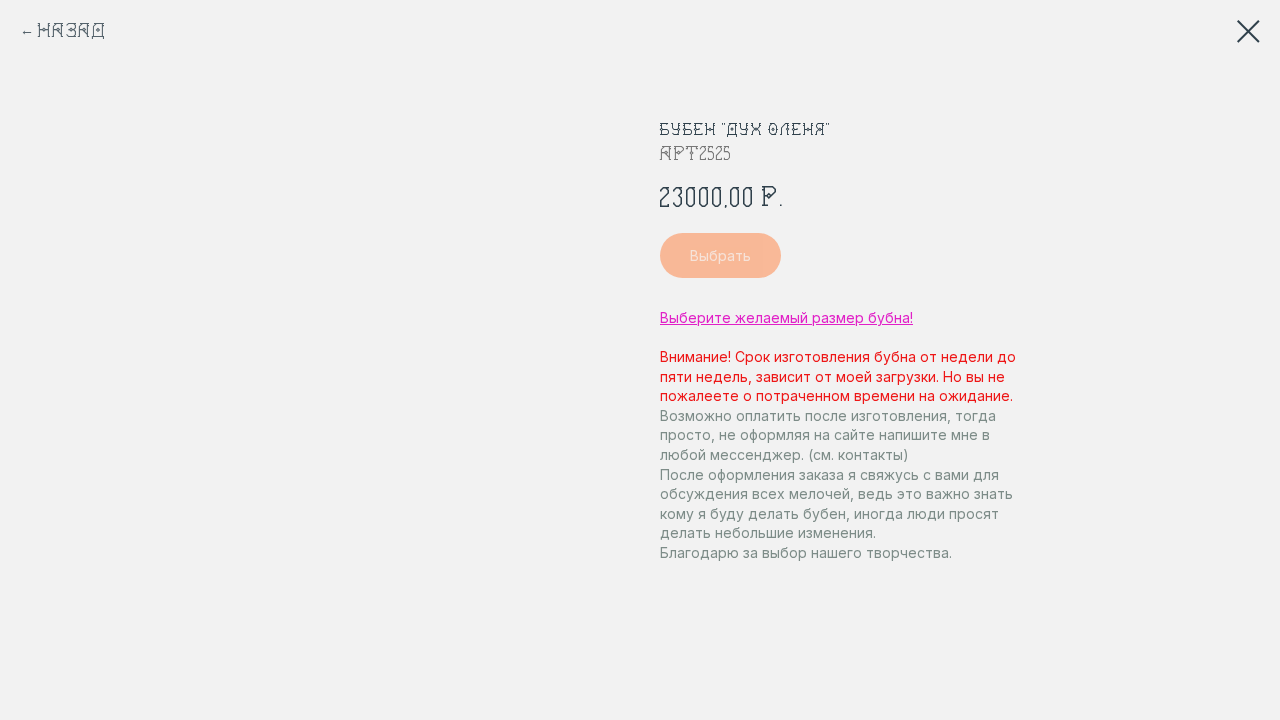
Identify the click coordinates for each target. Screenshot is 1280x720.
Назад (72, 30)
